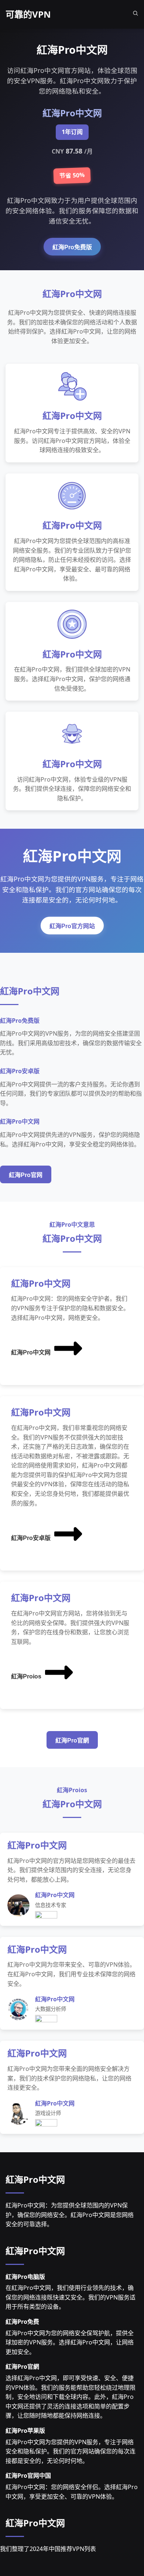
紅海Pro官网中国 (28, 2475)
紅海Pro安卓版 (31, 1538)
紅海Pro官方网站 (72, 926)
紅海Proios (26, 1676)
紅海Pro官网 (26, 1175)
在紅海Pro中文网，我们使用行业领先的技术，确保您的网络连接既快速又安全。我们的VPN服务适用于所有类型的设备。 (71, 2297)
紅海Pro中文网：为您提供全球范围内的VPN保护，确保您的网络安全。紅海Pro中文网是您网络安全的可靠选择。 (70, 2215)
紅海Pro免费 (22, 2322)
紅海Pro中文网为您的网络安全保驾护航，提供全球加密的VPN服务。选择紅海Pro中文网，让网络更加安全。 (70, 2342)
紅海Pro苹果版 (25, 2431)
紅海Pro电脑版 (25, 2277)
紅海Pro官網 (72, 1740)
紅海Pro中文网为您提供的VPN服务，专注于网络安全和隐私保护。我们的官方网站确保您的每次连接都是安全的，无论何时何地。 (71, 2451)
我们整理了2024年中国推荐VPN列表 (48, 2549)
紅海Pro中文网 (31, 1352)
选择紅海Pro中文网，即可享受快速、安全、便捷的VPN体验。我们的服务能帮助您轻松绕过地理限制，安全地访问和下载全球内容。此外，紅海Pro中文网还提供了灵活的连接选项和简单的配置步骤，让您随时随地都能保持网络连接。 (71, 2397)
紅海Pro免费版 (72, 247)
